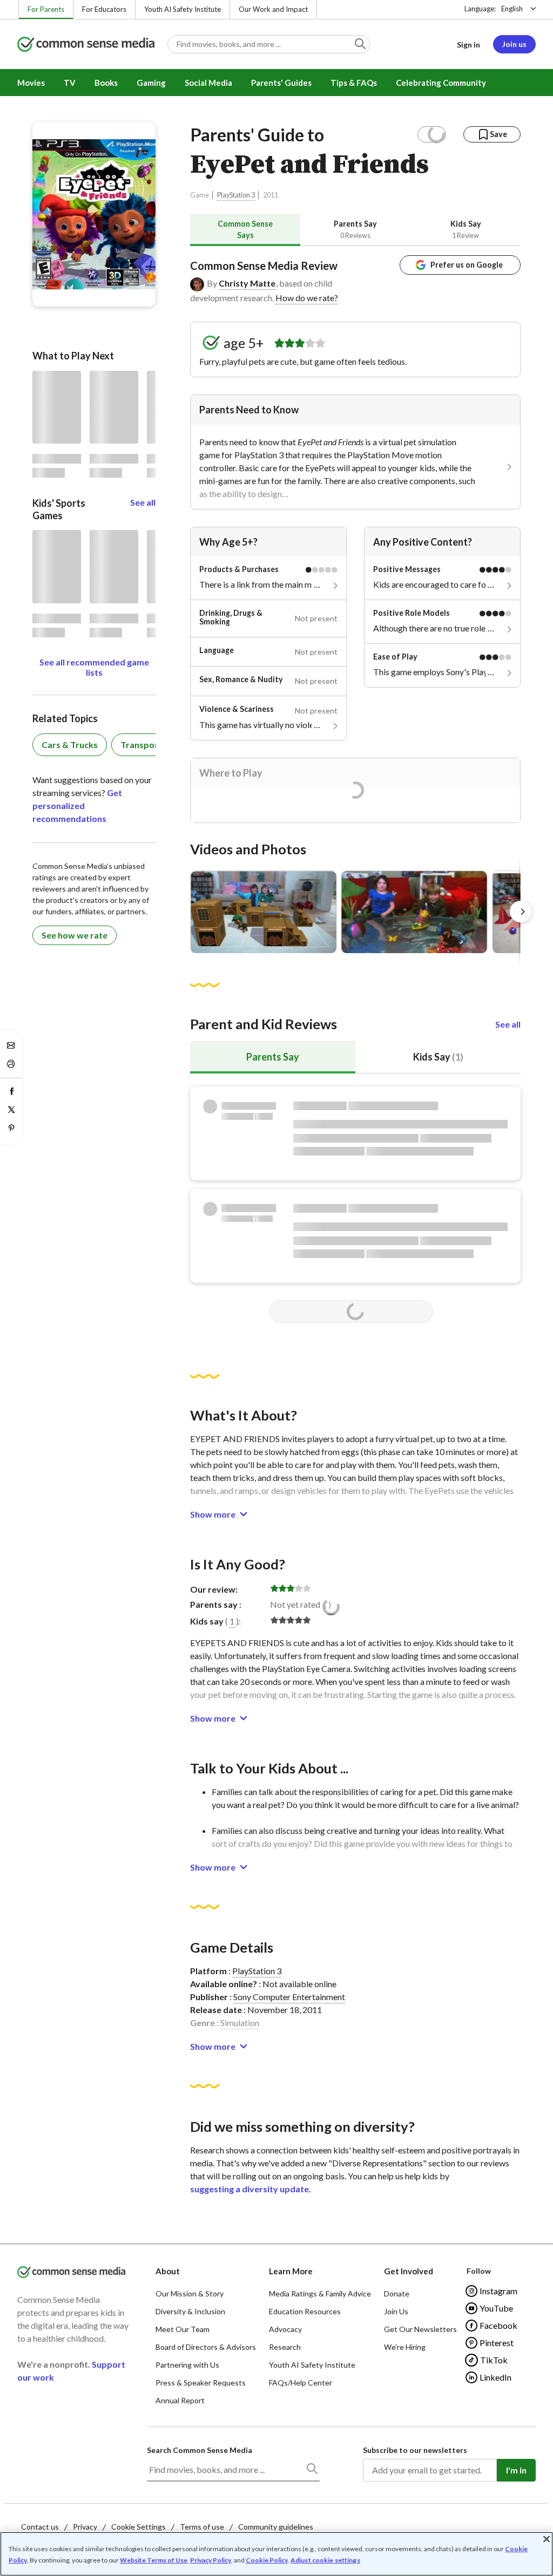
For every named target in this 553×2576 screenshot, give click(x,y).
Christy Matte (247, 283)
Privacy (85, 2527)
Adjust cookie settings (325, 2560)
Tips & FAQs (354, 83)
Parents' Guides (281, 83)
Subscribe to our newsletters (415, 2450)
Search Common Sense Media (200, 2450)
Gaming (151, 83)
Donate (397, 2293)
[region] (276, 2554)
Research (285, 2347)
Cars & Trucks (70, 745)
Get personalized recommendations (77, 806)
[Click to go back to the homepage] (86, 45)
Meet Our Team (183, 2329)
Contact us (40, 2527)
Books (106, 83)
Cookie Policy (267, 2560)
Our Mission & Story (190, 2293)
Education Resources (305, 2311)
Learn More (291, 2271)
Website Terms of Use (154, 2560)
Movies (31, 83)
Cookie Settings (139, 2527)
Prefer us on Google (467, 265)
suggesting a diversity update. (251, 2189)
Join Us (396, 2311)
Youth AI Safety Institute (183, 9)
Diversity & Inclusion (190, 2311)
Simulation (240, 2023)
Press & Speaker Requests (201, 2383)
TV (70, 83)
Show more (213, 1514)
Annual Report (180, 2400)
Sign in (468, 45)
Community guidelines (276, 2527)
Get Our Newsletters (420, 2329)
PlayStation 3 (236, 195)
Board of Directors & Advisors (206, 2347)
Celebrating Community (441, 83)
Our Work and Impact (273, 9)
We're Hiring (405, 2347)
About (168, 2271)
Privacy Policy (211, 2560)
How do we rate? (307, 298)
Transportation (152, 745)
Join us (514, 44)
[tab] (245, 230)
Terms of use (202, 2527)
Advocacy (285, 2329)
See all (508, 1024)
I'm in (516, 2470)
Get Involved (409, 2271)
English (512, 9)
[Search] (312, 2471)
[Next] (521, 912)
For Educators (104, 9)
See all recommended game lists (94, 667)
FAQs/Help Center (301, 2383)
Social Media (208, 83)
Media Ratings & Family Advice (320, 2293)
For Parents (46, 9)
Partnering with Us (187, 2365)
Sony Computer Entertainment (289, 1997)
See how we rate (75, 935)
